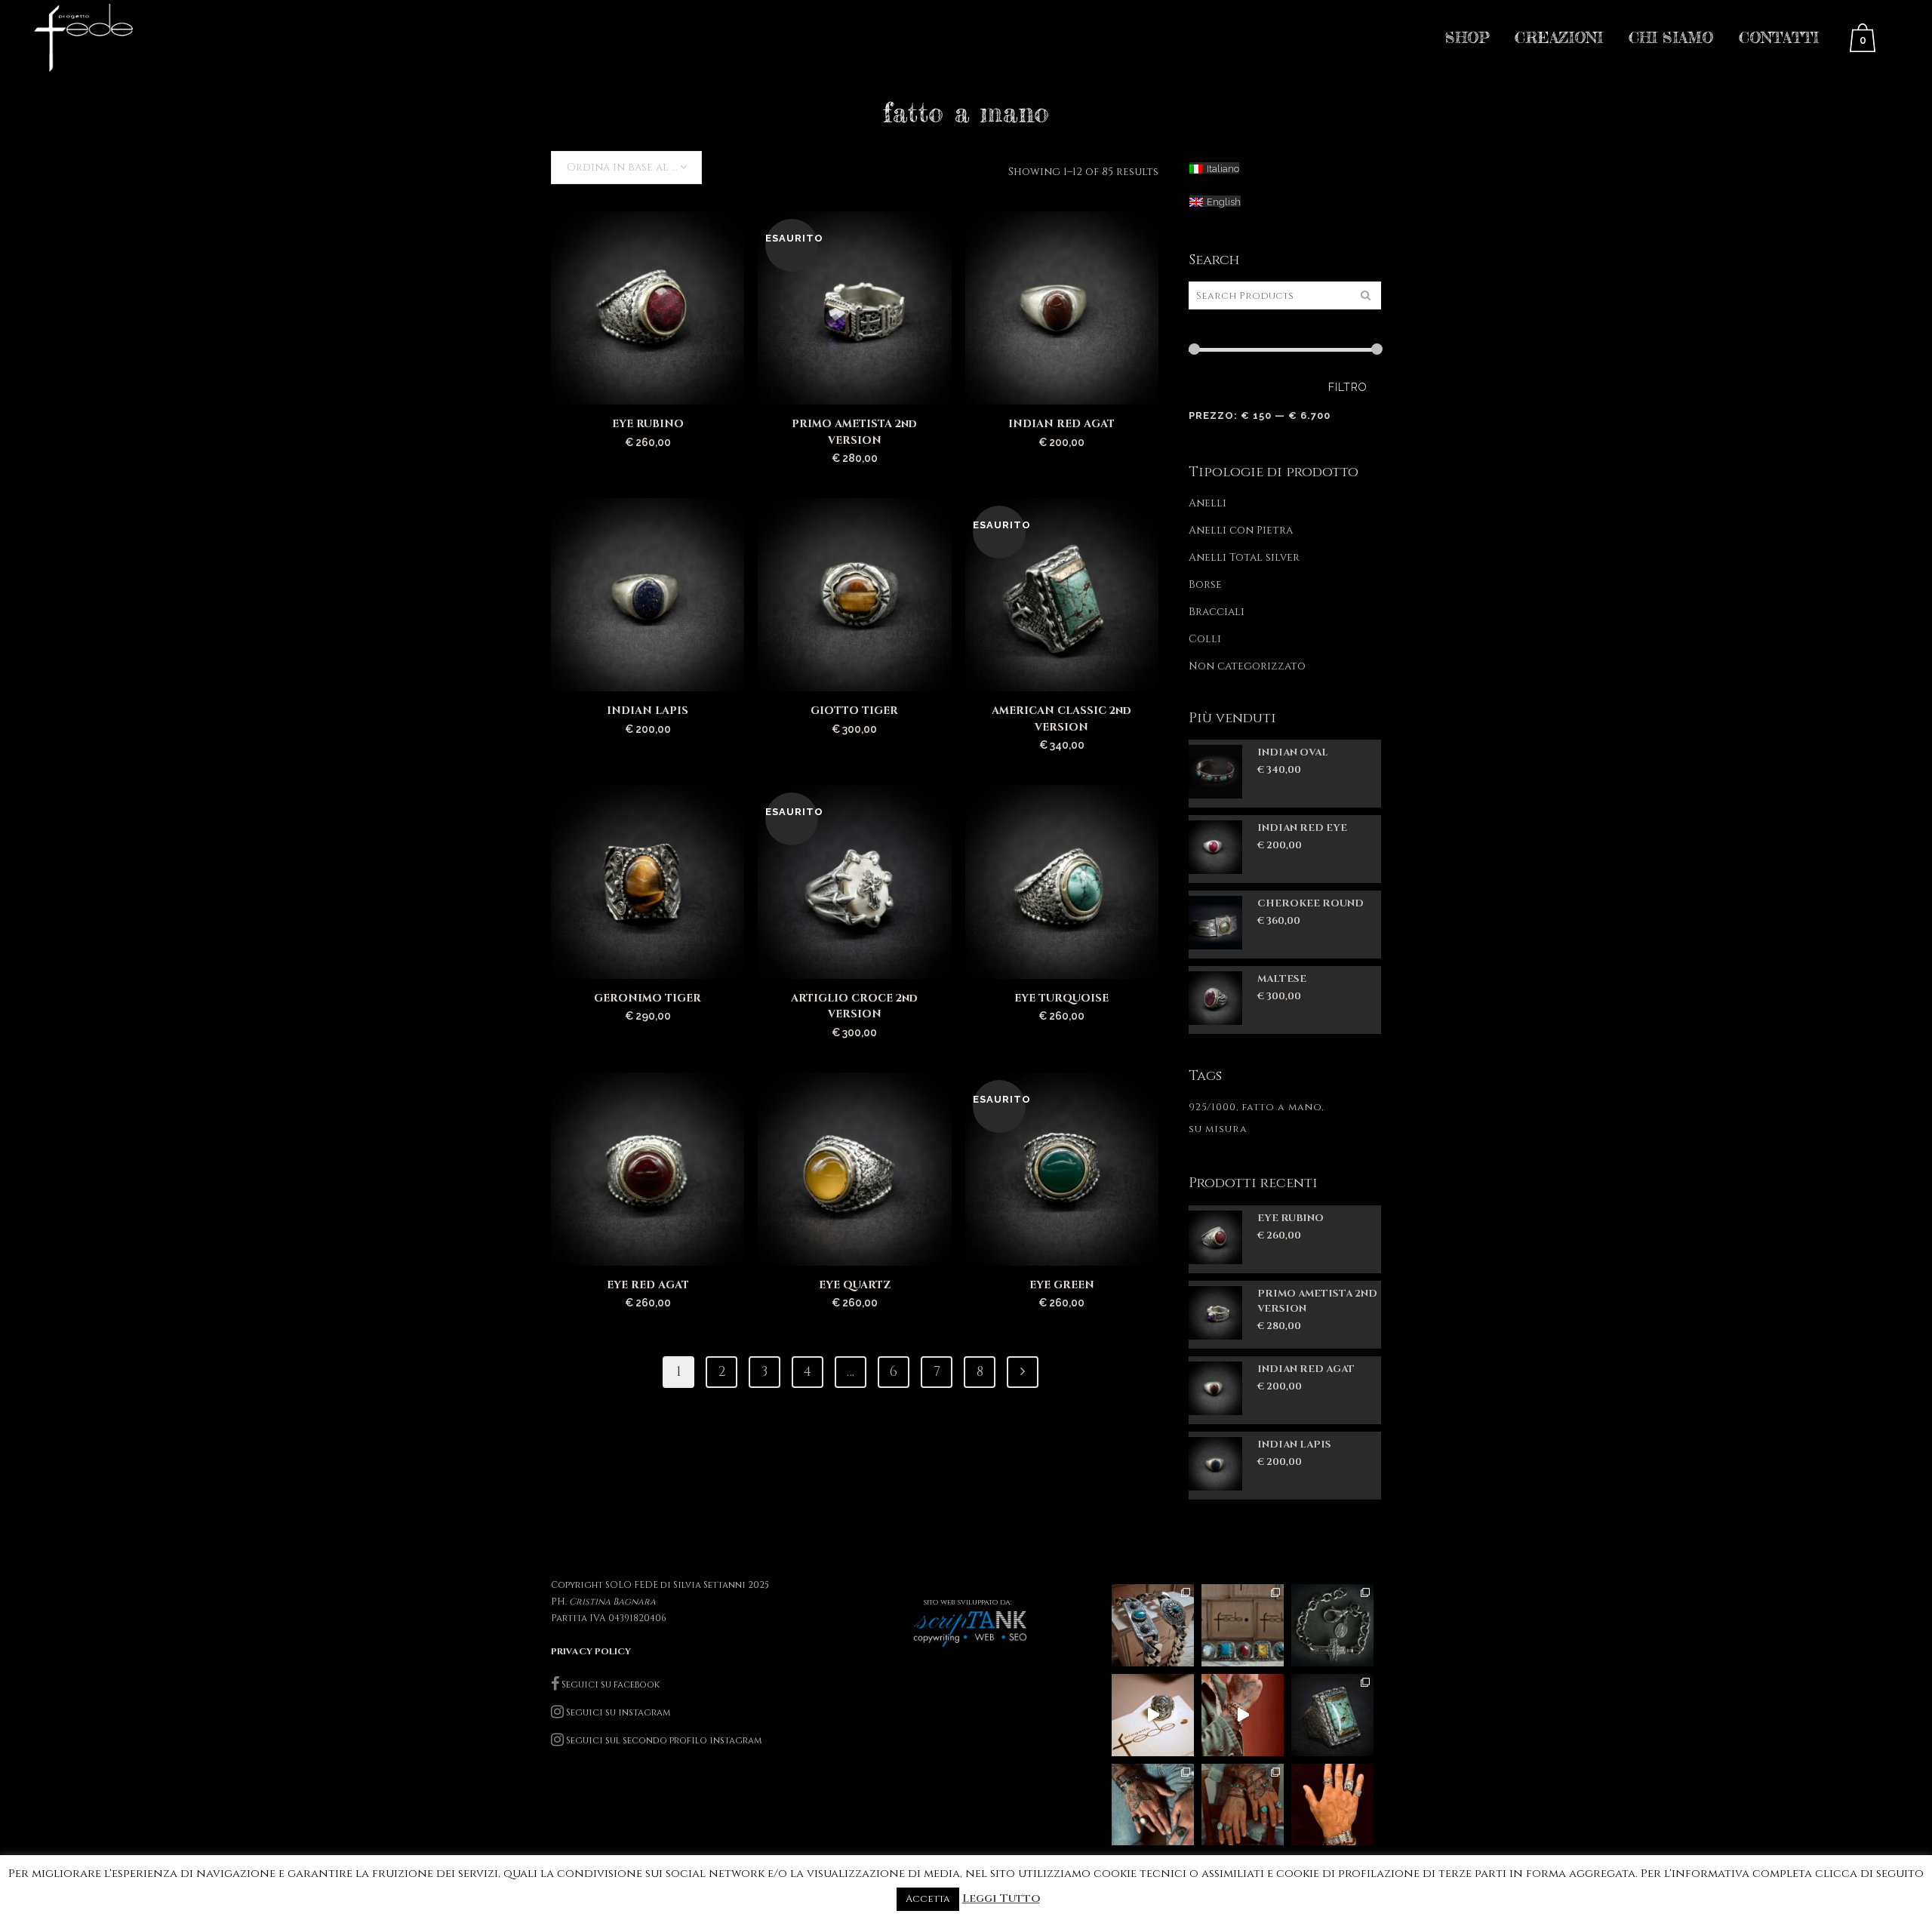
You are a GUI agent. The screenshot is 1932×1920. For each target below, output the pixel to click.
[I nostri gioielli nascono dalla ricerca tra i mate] (1243, 1715)
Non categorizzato (1247, 666)
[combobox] (626, 168)
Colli (1205, 639)
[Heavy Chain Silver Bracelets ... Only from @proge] (1153, 1625)
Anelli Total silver (1244, 557)
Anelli (1207, 503)
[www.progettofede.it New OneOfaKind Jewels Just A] (1332, 1625)
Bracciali (1217, 612)
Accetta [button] (928, 1899)
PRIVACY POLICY (591, 1651)
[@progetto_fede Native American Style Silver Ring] (1243, 1625)
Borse (1205, 585)
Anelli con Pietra (1241, 530)
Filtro (1348, 387)
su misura (1218, 1129)
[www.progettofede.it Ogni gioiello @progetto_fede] (1332, 1715)
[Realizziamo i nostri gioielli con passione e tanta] (1153, 1715)
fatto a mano (1281, 1107)
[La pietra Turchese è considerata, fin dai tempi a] (1243, 1805)
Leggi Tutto (1001, 1898)
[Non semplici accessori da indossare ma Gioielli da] (1332, 1805)
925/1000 (1212, 1107)
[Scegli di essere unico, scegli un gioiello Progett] (1153, 1805)
